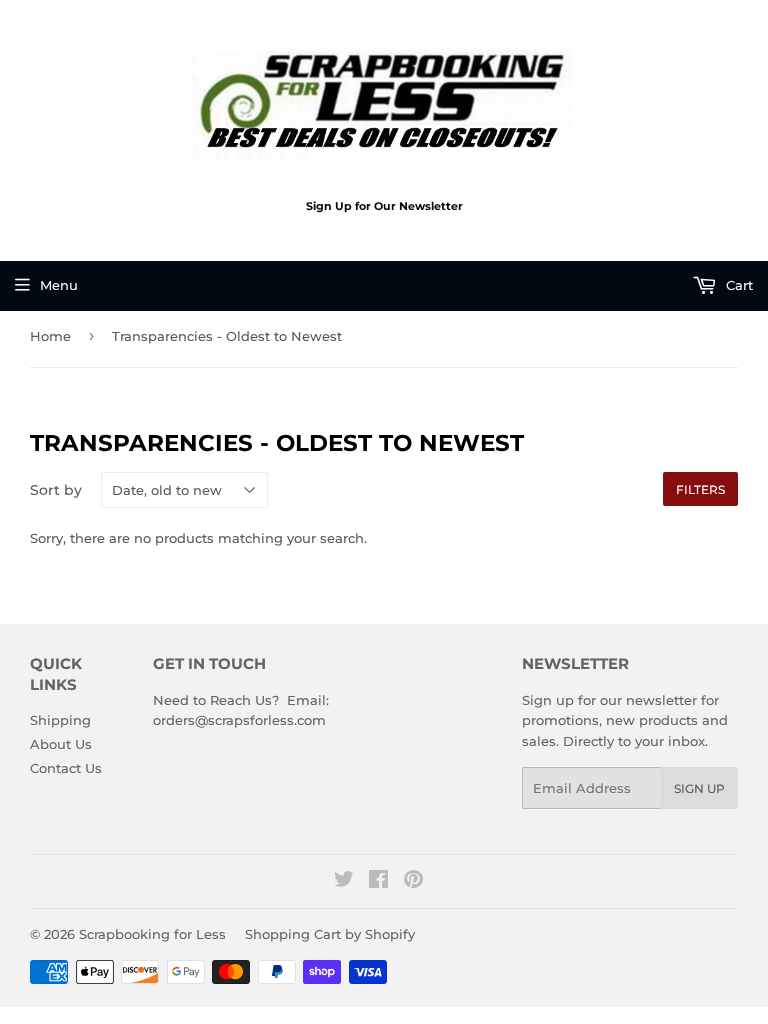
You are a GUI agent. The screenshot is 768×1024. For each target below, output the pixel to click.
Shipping (60, 720)
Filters (700, 489)
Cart (737, 285)
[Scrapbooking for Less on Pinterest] (413, 882)
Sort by (56, 490)
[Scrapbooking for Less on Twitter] (344, 882)
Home (50, 336)
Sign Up (699, 788)
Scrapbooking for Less (152, 934)
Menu (59, 285)
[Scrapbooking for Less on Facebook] (378, 882)
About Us (61, 744)
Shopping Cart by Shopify (330, 934)
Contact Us (66, 768)
